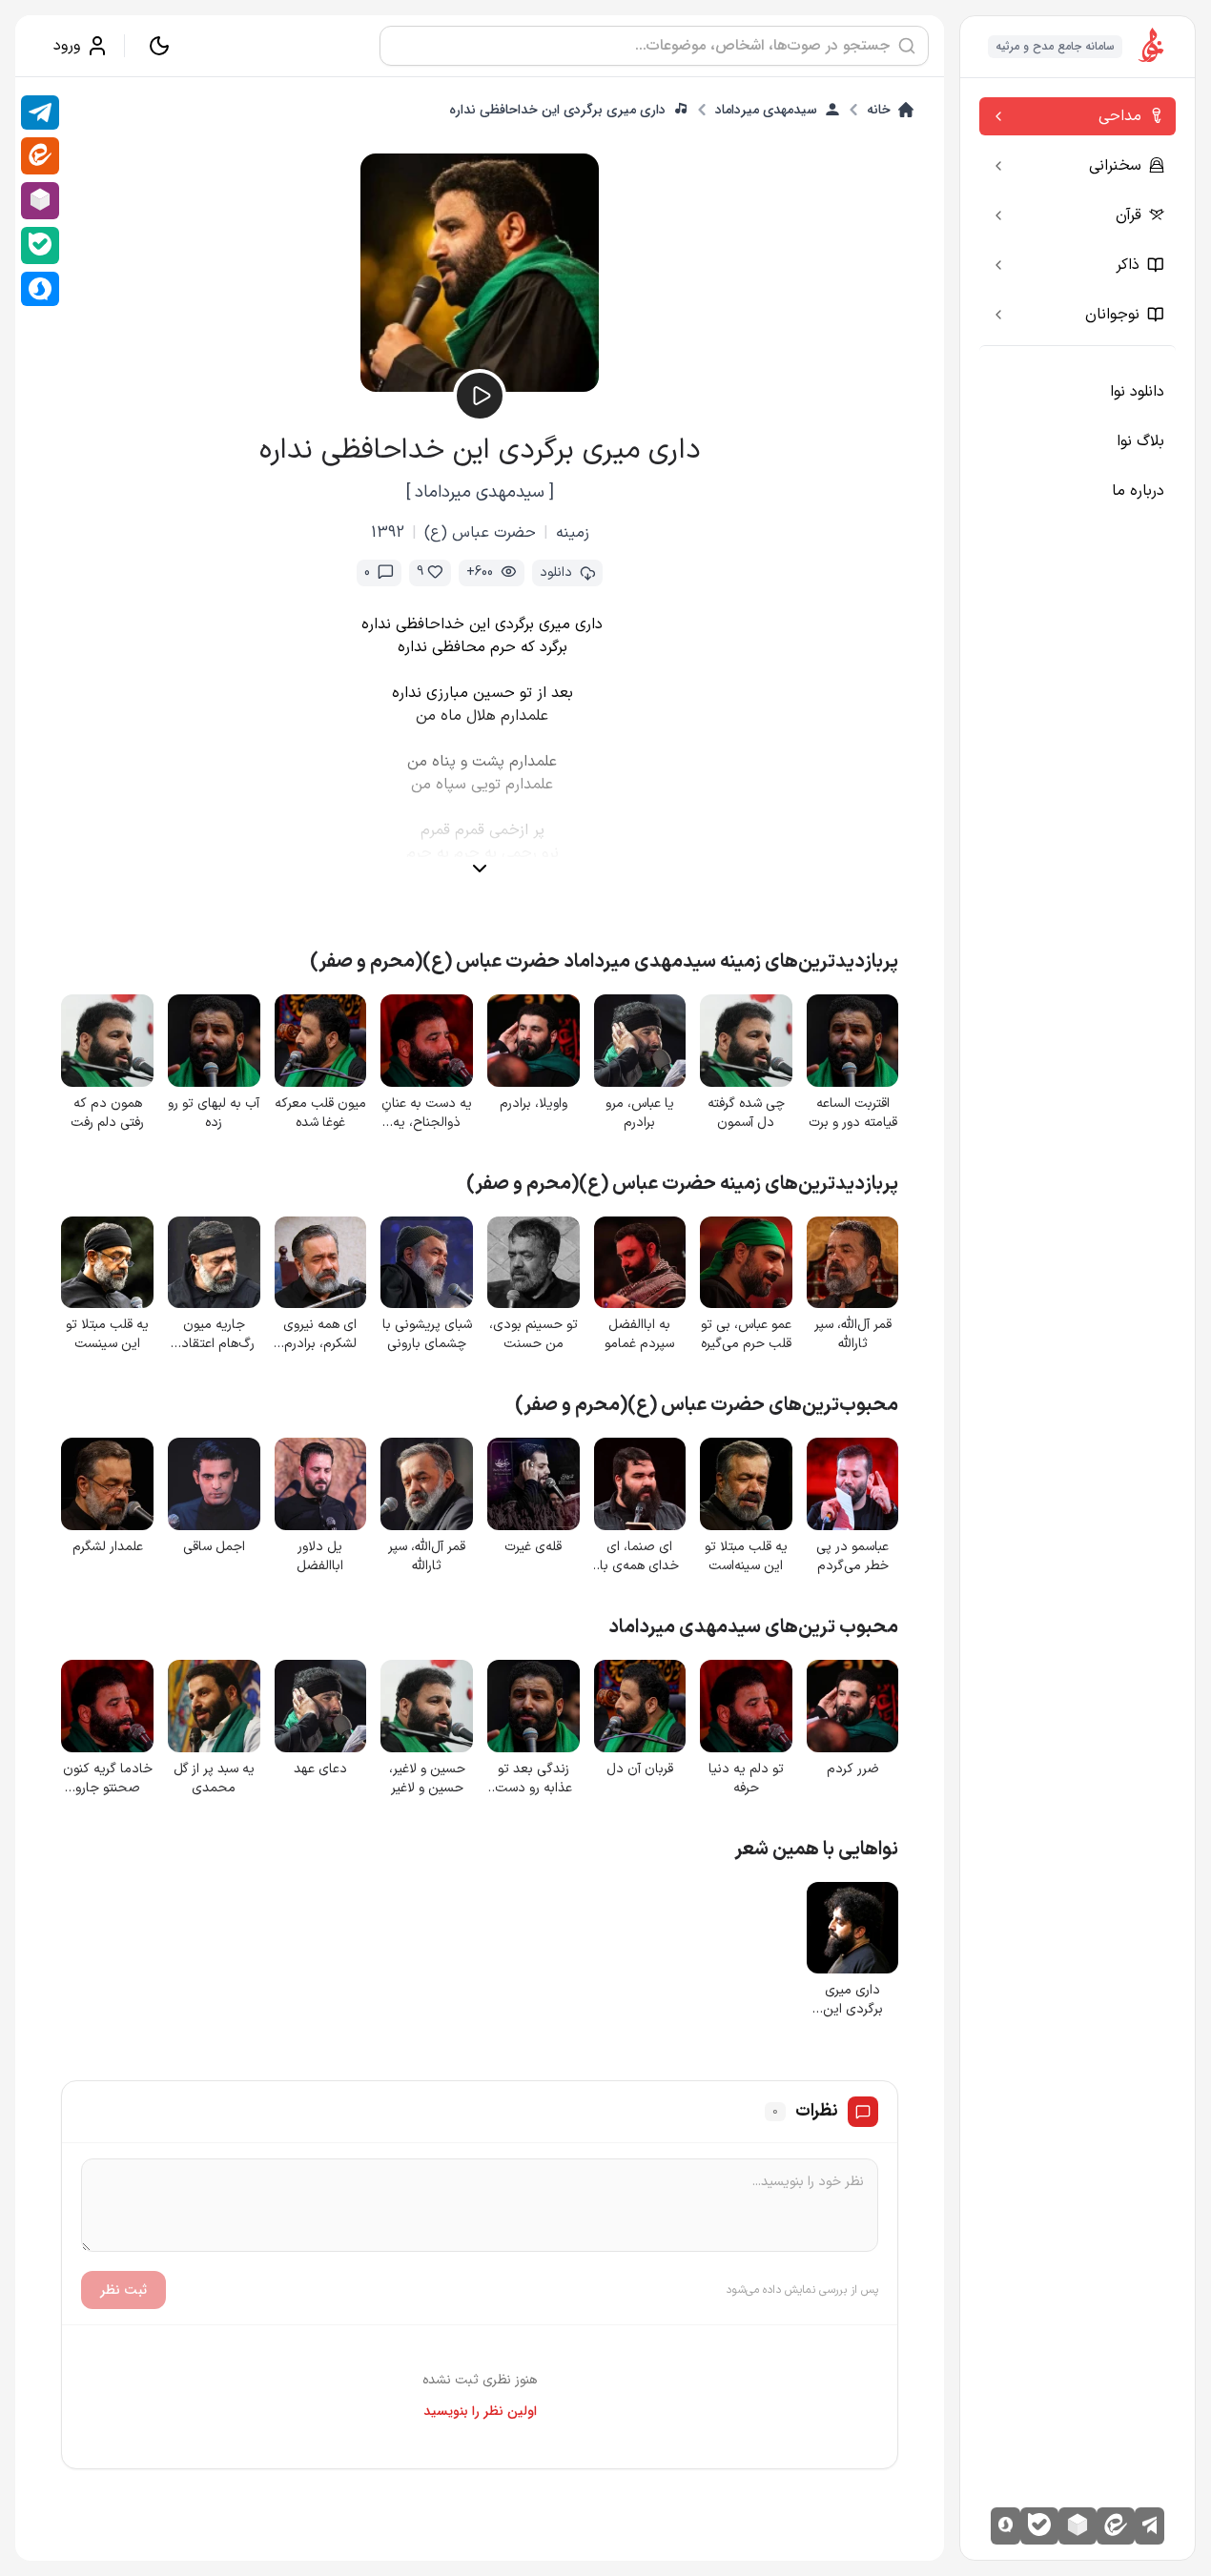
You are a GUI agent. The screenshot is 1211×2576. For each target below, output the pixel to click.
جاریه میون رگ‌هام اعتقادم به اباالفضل (214, 1335)
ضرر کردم (853, 1769)
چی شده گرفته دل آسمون (746, 1114)
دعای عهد (320, 1769)
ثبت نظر (123, 2290)
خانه (879, 110)
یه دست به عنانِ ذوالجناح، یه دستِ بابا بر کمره (427, 1114)
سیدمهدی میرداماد (766, 110)
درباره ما (1138, 491)
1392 (388, 533)
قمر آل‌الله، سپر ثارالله (853, 1335)
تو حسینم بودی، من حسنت (534, 1335)
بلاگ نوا (1140, 441)
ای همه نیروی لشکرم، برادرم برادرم (320, 1335)
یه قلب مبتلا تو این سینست (107, 1335)
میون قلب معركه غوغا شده (320, 1114)
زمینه (573, 533)
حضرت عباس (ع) (480, 533)
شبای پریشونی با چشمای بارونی (427, 1335)
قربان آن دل (640, 1769)
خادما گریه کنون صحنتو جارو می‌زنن (108, 1779)
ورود (67, 46)
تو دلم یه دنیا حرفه (746, 1779)
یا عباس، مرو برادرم (640, 1114)
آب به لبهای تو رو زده (214, 1114)
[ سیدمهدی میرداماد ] (480, 492)
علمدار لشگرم (108, 1547)
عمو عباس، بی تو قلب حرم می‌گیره (746, 1335)
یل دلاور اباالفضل (320, 1557)
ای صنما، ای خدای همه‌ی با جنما (639, 1557)
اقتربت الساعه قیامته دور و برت (853, 1114)
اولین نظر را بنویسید (480, 2411)
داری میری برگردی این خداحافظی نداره (557, 110)
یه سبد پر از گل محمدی (214, 1779)
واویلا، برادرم (534, 1104)
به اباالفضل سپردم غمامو (639, 1335)
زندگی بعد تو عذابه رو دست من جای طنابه (534, 1779)
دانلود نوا (1137, 392)
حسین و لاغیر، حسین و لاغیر (427, 1779)
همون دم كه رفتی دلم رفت (107, 1114)
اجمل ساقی (214, 1547)
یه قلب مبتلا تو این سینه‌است (746, 1557)
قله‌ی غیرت (533, 1547)
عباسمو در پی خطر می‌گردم (852, 1557)
